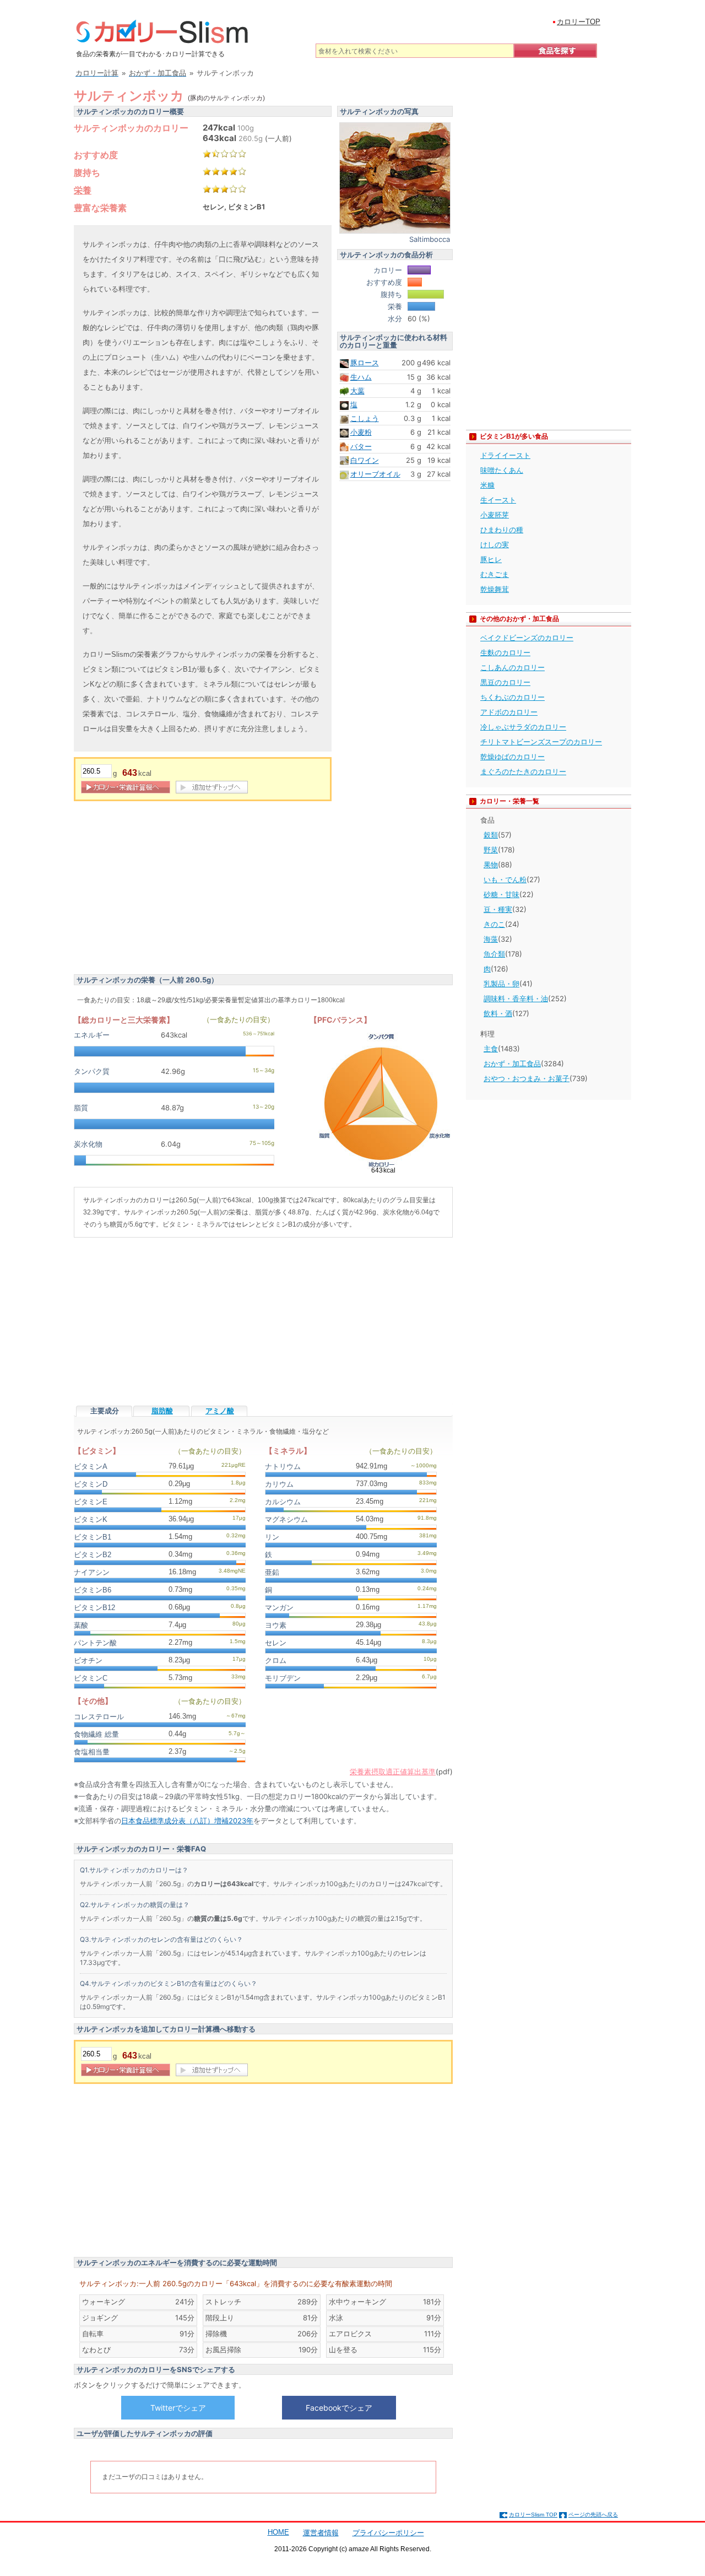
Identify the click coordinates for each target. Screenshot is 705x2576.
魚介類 (494, 954)
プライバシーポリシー (388, 2533)
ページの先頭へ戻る (593, 2515)
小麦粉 (361, 432)
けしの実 (495, 544)
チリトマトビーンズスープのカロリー (541, 742)
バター (361, 446)
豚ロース (365, 363)
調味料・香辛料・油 (516, 998)
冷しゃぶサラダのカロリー (523, 727)
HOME (278, 2532)
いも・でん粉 (505, 879)
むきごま (495, 574)
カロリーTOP (579, 22)
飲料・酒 (498, 1013)
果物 (491, 865)
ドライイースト (505, 455)
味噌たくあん (502, 470)
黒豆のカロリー (505, 682)
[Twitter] (178, 2407)
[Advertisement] (166, 889)
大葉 (357, 391)
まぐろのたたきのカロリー (523, 771)
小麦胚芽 (495, 515)
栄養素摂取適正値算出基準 (393, 1772)
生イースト (498, 500)
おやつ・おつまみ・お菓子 (527, 1078)
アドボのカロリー (509, 712)
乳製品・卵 (501, 984)
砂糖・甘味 (501, 894)
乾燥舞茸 (495, 589)
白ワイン (365, 460)
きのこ (494, 924)
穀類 (491, 835)
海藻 (491, 939)
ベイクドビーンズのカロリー (527, 638)
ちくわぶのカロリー (513, 697)
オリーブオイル (375, 474)
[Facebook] (339, 2407)
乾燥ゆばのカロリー (513, 757)
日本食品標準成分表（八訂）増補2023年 (187, 1821)
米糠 (487, 485)
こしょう (365, 418)
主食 (491, 1049)
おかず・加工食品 (512, 1063)
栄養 (83, 190)
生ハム (361, 377)
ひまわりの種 (502, 530)
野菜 (491, 850)
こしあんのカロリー (513, 667)
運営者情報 (321, 2533)
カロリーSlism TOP (533, 2515)
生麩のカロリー (505, 652)
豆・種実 (498, 909)
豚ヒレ (491, 559)
